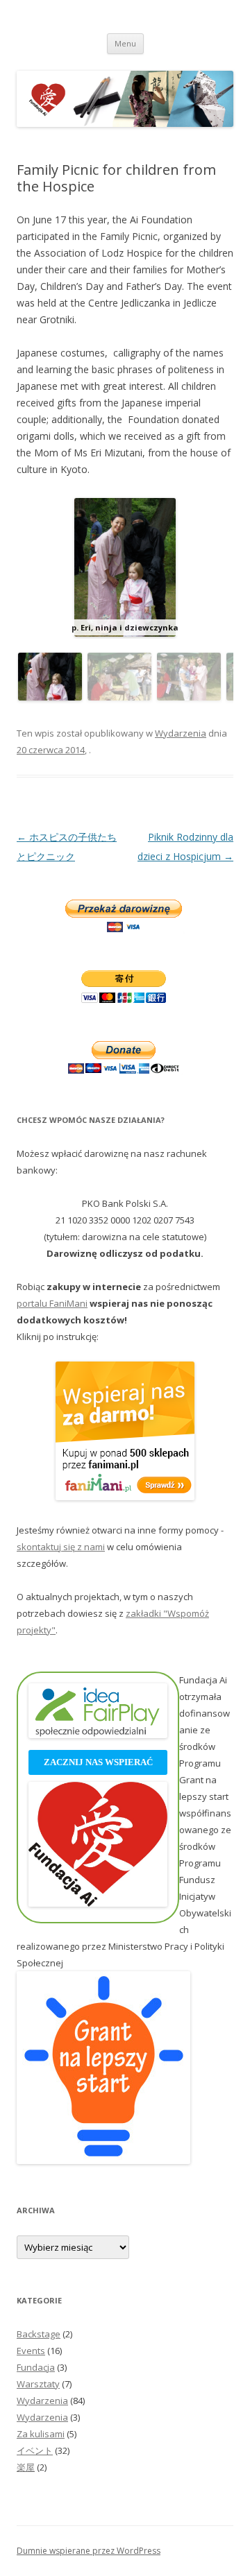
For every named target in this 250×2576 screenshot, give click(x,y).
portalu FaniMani (52, 1303)
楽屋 (26, 2467)
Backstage (39, 2334)
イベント (35, 2450)
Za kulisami (41, 2434)
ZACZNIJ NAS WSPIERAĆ (98, 1762)
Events (31, 2351)
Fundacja (36, 2367)
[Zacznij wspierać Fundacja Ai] (98, 1903)
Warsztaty (38, 2384)
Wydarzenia (181, 733)
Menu (125, 43)
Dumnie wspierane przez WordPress (89, 2551)
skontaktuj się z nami (61, 1547)
